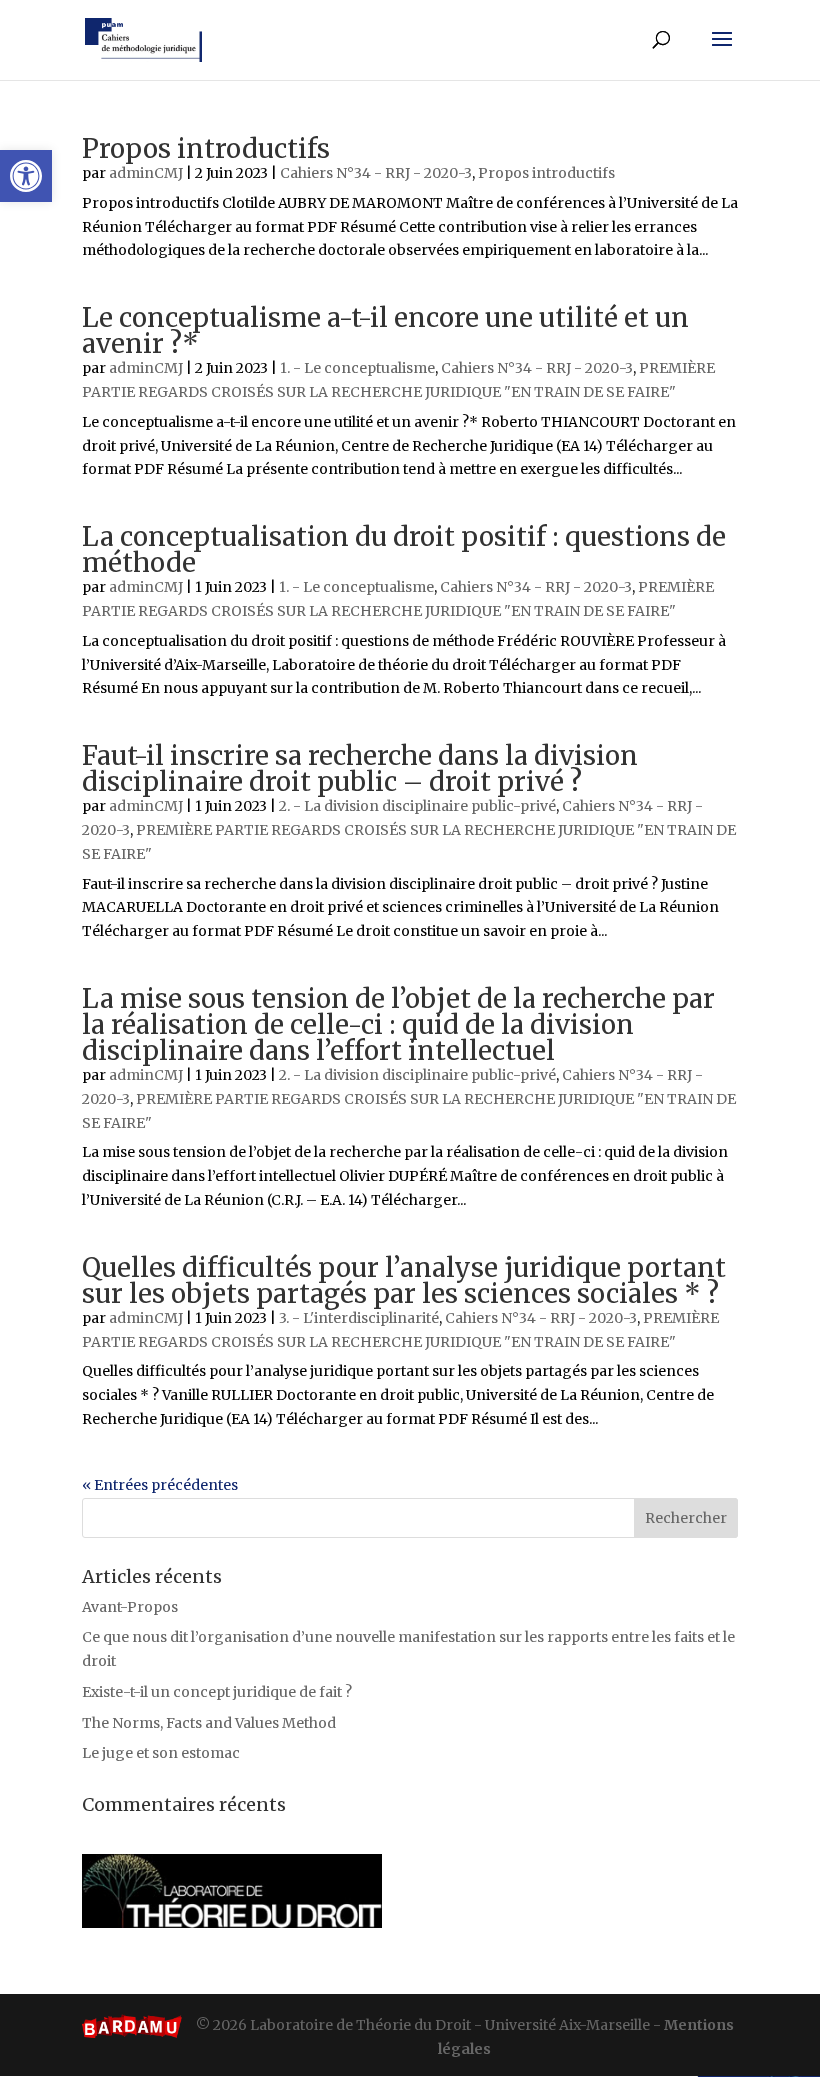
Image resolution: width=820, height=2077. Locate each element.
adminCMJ (146, 173)
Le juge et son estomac (161, 1753)
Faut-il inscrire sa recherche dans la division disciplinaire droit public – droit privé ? (360, 768)
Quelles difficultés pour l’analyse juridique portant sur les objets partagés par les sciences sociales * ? (404, 1280)
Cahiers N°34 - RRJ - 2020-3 (376, 173)
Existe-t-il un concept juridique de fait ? (217, 1692)
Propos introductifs (206, 148)
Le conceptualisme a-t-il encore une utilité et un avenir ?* (385, 330)
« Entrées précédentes (160, 1485)
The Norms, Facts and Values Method (209, 1723)
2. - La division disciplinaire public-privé (417, 806)
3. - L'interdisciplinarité (359, 1318)
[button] (26, 176)
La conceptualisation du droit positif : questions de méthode (404, 549)
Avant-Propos (130, 1607)
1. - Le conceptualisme (357, 368)
